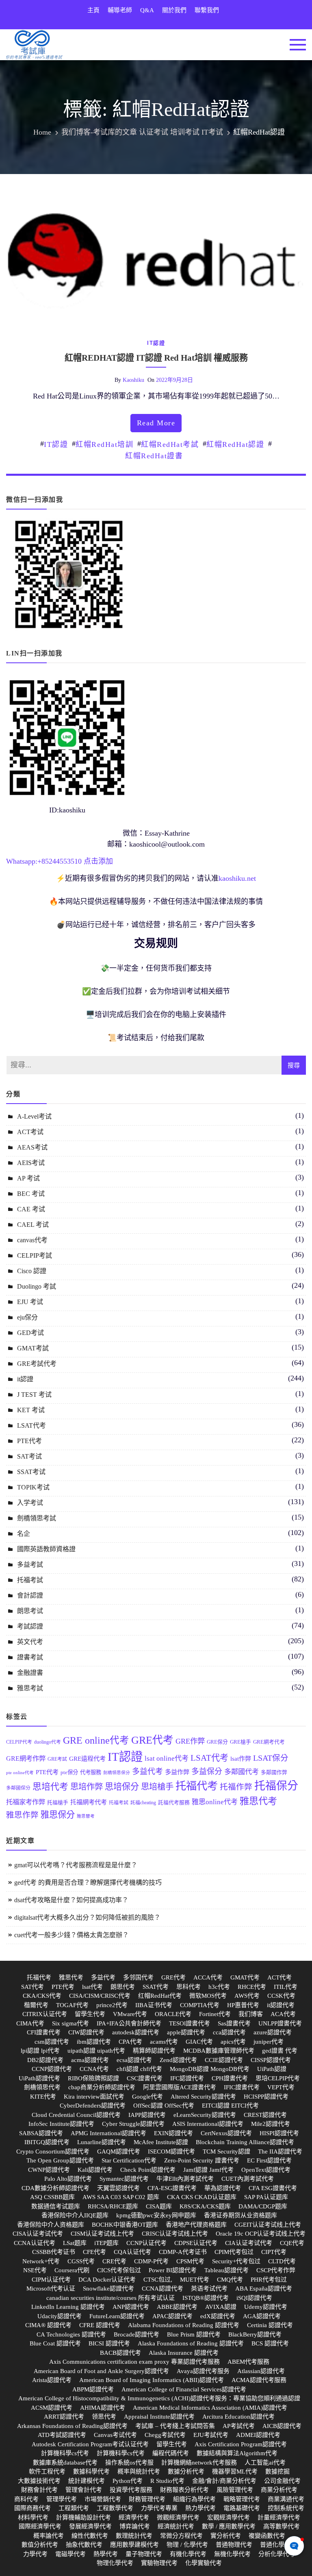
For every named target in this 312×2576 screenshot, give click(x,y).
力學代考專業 (159, 2508)
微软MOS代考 (208, 1996)
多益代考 (147, 1771)
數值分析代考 (40, 2545)
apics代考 (233, 2042)
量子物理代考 (144, 2554)
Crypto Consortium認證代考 (53, 2151)
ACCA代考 (208, 1977)
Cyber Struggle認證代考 (133, 2124)
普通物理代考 (234, 2545)
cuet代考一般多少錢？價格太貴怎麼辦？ (71, 1935)
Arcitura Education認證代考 (238, 2417)
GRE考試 (57, 1759)
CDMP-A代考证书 (183, 2252)
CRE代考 (114, 2261)
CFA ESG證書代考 (273, 2188)
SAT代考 (32, 1987)
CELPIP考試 (35, 1255)
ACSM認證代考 (52, 2408)
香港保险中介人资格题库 (51, 2225)
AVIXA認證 (221, 2307)
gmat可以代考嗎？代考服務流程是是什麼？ (76, 1865)
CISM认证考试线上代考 (102, 2234)
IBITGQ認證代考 (47, 2142)
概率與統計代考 (139, 2471)
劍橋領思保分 (117, 1773)
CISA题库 (159, 2206)
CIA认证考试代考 (249, 2243)
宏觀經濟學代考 (229, 2517)
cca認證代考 (229, 2032)
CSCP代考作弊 (276, 2270)
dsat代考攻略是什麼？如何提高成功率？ (71, 1900)
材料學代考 (33, 2517)
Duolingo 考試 (37, 1286)
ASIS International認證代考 (208, 2124)
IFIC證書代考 (242, 2087)
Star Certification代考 (129, 2160)
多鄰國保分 (18, 1788)
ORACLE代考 (173, 2014)
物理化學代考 (115, 2563)
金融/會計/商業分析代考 (224, 2481)
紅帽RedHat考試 (170, 444)
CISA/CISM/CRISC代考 (100, 1996)
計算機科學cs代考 (65, 2453)
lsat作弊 (241, 1758)
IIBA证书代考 (154, 2005)
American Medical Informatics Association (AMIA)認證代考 (210, 2408)
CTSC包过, (158, 2280)
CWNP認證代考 (49, 2170)
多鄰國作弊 (274, 1772)
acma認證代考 (90, 2060)
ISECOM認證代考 (171, 2151)
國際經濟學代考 (40, 2526)
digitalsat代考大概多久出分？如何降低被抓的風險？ (87, 1917)
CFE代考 (94, 2252)
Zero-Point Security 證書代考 (202, 2160)
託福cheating (143, 1803)
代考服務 (91, 1772)
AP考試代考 (239, 2426)
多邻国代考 (138, 1977)
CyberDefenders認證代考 (93, 2106)
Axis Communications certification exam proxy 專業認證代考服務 (134, 2362)
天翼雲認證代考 (118, 2188)
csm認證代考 (52, 2042)
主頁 (93, 10)
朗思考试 (30, 1611)
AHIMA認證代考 (103, 2408)
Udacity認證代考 (60, 2316)
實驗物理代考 (159, 2563)
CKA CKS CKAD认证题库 (202, 2197)
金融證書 (30, 1673)
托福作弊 (236, 1787)
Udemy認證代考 (266, 2307)
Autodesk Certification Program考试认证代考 (90, 2444)
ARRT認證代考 (64, 2417)
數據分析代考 (186, 2471)
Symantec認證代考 (124, 2179)
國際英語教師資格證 (46, 1549)
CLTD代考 (282, 2261)
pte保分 (69, 1772)
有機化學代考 (188, 2554)
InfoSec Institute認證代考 (61, 2124)
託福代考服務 (174, 1803)
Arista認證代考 (52, 2380)
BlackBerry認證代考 (255, 2334)
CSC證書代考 (145, 2078)
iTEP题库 (106, 2243)
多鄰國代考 (242, 1772)
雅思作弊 (22, 1815)
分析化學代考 (277, 2554)
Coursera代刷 (72, 2270)
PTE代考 (29, 1441)
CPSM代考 (190, 2261)
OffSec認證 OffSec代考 (164, 2106)
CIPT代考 (274, 2252)
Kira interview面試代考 (94, 2097)
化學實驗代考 (204, 2563)
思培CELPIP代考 (278, 2078)
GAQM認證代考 (119, 2151)
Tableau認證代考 (226, 2270)
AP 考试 (28, 1178)
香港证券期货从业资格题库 (240, 2215)
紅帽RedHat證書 (154, 456)
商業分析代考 (279, 2490)
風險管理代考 (235, 2490)
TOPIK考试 (33, 1487)
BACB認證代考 (120, 2353)
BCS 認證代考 (270, 2343)
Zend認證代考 (178, 2060)
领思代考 (104, 2417)
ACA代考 (283, 2014)
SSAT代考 (156, 1987)
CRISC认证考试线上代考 (175, 2234)
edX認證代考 (218, 2316)
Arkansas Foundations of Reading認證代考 (72, 2426)
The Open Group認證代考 (60, 2160)
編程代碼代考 (171, 2453)
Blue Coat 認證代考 (55, 2343)
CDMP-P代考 (151, 2261)
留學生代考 (90, 2014)
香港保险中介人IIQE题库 (75, 2215)
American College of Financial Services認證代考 (184, 2389)
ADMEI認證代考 (258, 2435)
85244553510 (62, 861)
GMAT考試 (33, 1348)
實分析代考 (226, 2536)
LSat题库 (75, 2243)
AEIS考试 (31, 1163)
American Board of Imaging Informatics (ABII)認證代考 (152, 2380)
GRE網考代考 (269, 1742)
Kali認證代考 (95, 2170)
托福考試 (30, 1580)
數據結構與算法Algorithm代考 (237, 2453)
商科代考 (26, 2499)
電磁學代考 (70, 2554)
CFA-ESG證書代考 (172, 2188)
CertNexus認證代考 (226, 2133)
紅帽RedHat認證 (235, 444)
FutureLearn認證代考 (117, 2316)
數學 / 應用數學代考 (229, 2526)
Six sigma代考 (70, 2023)
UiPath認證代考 (39, 2078)
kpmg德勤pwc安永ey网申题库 (156, 2215)
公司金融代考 (282, 2481)
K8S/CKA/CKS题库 (205, 2206)
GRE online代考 (96, 1740)
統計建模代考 (87, 2481)
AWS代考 (247, 1996)
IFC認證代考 (187, 2078)
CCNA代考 (94, 2069)
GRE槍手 (240, 1742)
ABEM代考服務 (248, 2362)
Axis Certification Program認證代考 (241, 2444)
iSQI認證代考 (254, 2298)
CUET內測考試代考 (248, 2179)
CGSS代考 (81, 2261)
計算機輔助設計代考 (83, 2517)
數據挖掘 (277, 2471)
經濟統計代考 (176, 2526)
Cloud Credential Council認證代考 (76, 2115)
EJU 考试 (30, 1302)
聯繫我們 (207, 10)
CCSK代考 (281, 1996)
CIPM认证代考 (51, 2280)
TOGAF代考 (72, 2005)
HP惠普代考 (243, 2005)
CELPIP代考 (19, 1742)
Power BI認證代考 (173, 2270)
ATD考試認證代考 (62, 2435)
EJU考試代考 (211, 2435)
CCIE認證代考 (224, 2060)
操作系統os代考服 (129, 2463)
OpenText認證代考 (266, 2170)
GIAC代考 (199, 2042)
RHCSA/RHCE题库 (113, 2206)
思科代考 (188, 1987)
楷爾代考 (36, 2005)
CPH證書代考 (230, 2078)
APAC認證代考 (172, 2316)
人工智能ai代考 (265, 2463)
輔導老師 (120, 10)
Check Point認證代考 (148, 2170)
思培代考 (50, 1787)
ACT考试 (30, 1132)
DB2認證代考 (45, 2060)
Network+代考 (41, 2261)
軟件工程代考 (47, 2471)
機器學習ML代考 (235, 2471)
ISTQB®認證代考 (206, 2298)
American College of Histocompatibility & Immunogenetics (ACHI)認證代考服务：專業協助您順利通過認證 (159, 2398)
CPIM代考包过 (234, 2252)
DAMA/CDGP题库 (263, 2206)
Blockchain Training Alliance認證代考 (245, 2142)
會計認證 (30, 1595)
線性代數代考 (90, 2536)
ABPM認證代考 (93, 2389)
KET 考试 (31, 1410)
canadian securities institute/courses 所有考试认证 (110, 2298)
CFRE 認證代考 (100, 2325)
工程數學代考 (115, 2508)
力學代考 (35, 2554)
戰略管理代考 (242, 2499)
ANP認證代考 (131, 2307)
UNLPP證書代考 (280, 2023)
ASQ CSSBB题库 (52, 2197)
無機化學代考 (232, 2554)
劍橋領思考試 (37, 1518)
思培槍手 (157, 1787)
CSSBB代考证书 (54, 2252)
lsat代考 (92, 1987)
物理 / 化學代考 (187, 2545)
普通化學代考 (278, 2545)
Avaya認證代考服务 (203, 2371)
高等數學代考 (282, 2526)
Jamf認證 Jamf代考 (208, 2170)
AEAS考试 (32, 1147)
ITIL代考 (286, 1987)
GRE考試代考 (37, 1364)
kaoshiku (133, 380)
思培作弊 (87, 1787)
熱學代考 (106, 2554)
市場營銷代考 (103, 2499)
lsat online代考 (167, 1758)
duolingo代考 (48, 1742)
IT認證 (56, 444)
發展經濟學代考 (90, 2526)
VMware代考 (130, 2014)
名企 (24, 1534)
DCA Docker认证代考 (107, 2280)
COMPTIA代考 (200, 2005)
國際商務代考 (32, 2508)
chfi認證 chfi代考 (139, 2069)
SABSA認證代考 (41, 2133)
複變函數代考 (267, 2536)
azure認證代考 (273, 2032)
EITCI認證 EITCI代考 (230, 2106)
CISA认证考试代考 (38, 2234)
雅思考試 (30, 1688)
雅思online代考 (215, 1802)
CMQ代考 (230, 2280)
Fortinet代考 (215, 2014)
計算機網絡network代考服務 (199, 2463)
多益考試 (30, 1565)
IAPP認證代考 (147, 2115)
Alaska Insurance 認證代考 (184, 2353)
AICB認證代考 (282, 2426)
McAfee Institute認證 (161, 2142)
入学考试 (30, 1503)
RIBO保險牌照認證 (93, 2078)
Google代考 (147, 2097)
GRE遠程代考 (87, 1758)
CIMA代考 (30, 2023)
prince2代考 (112, 2005)
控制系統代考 (286, 2508)
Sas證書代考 (234, 2023)
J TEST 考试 (34, 1395)
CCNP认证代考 (146, 2243)
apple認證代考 (186, 2032)
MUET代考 (195, 2280)
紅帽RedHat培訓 (104, 444)
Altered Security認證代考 (203, 2097)
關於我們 (174, 10)
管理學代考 (62, 2499)
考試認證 (30, 1626)
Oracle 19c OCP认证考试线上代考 (261, 2234)
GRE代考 (152, 1740)
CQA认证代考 (132, 2252)
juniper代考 (269, 2042)
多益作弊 (177, 1772)
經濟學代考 (134, 2517)
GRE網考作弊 (26, 1758)
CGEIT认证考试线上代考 (268, 2225)
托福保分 (276, 1786)
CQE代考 (292, 2243)
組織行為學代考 (194, 2499)
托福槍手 (58, 1803)
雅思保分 (58, 1815)
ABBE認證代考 (177, 2307)
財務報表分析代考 (184, 2490)
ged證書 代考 (280, 2051)
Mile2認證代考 (271, 2124)
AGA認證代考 (262, 2316)
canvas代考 (32, 1240)
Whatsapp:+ (24, 861)
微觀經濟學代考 (178, 2517)
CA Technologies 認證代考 (71, 2334)
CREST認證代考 (265, 2115)
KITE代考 (43, 2097)
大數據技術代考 (39, 2481)
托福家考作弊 (26, 1802)
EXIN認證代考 (173, 2133)
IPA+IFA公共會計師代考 (129, 2023)
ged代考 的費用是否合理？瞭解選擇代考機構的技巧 (88, 1882)
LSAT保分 (271, 1758)
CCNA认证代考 (35, 2243)
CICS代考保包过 (119, 2270)
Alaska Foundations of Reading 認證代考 (191, 2343)
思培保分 (122, 1787)
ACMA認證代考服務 (259, 2380)
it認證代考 (281, 2005)
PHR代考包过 (269, 2280)
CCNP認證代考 (52, 2069)
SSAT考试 (31, 1472)
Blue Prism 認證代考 (194, 2334)
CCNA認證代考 (162, 2289)
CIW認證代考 (86, 2032)
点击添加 (98, 861)
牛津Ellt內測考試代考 (185, 2179)
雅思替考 (86, 1816)
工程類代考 (74, 2508)
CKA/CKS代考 (42, 1996)
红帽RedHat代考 (160, 1996)
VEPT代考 (281, 2087)
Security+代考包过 (236, 2261)
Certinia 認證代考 (270, 2325)
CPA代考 (130, 2042)
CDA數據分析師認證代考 (55, 2188)
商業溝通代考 (286, 2499)
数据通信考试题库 (56, 2206)
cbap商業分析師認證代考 (102, 2087)
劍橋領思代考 (42, 2087)
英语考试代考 (209, 2289)
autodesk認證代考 (136, 2032)
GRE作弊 (190, 1741)
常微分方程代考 (181, 2536)
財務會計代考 (39, 2490)
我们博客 (251, 2014)
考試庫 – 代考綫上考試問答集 (175, 2426)
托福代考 (197, 1786)
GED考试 (30, 1333)
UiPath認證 (272, 2069)
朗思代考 (123, 1987)
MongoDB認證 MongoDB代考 (210, 2069)
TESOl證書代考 (190, 2023)
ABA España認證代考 (264, 2289)
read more (156, 423)
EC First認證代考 (269, 2160)
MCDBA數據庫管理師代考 (219, 2051)
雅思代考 (258, 1801)
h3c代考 (219, 1987)
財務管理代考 (147, 2499)
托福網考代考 (89, 1802)
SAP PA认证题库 (266, 2197)
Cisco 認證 (32, 1271)
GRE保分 (217, 1742)
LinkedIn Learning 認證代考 (68, 2307)
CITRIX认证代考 (45, 2014)
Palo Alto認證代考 (68, 2179)
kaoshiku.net (237, 878)
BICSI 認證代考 (109, 2343)
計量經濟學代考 (279, 2517)
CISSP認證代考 (271, 2060)
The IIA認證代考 (280, 2151)
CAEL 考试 (33, 1225)
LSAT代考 (31, 1425)
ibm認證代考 (94, 2042)
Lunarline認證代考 (102, 2142)
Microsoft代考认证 (51, 2289)
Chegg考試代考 (165, 2435)
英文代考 (30, 1642)
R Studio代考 (167, 2481)
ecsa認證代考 (134, 2060)
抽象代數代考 (84, 2545)
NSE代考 (35, 2270)
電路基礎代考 (242, 2508)
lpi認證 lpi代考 (40, 2051)
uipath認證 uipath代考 (96, 2051)
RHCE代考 (252, 1987)
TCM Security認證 (226, 2151)
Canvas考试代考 (115, 2435)
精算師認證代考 (154, 2051)
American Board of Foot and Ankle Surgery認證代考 (101, 2371)
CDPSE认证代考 (196, 2243)
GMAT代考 (245, 1977)
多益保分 (207, 1771)
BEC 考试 (31, 1194)
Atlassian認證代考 (261, 2371)
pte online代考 (20, 1773)
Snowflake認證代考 (108, 2289)
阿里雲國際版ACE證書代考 (180, 2087)
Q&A (147, 10)
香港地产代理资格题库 (196, 2225)
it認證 (156, 343)
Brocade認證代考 (136, 2334)
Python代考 (128, 2481)
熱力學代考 (200, 2508)
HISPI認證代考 (279, 2133)
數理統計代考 (134, 2536)
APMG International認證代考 (108, 2133)
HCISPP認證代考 (266, 2097)
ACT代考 (279, 1977)
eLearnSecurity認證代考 (205, 2115)
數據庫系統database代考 (65, 2463)
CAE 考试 (31, 1209)
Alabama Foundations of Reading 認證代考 (184, 2325)
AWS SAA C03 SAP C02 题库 (121, 2197)
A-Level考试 (34, 1116)
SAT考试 (29, 1456)
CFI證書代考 (44, 2032)
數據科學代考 (91, 2471)
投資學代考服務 (131, 2490)
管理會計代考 (84, 2490)
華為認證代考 (223, 2188)
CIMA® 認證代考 (48, 2325)
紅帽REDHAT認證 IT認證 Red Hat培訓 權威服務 (156, 358)
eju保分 (27, 1317)
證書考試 (30, 1657)
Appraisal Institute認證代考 (159, 2417)
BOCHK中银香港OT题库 (125, 2225)
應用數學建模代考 (134, 2545)
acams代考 (164, 2042)
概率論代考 (49, 2536)
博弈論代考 (135, 2526)
